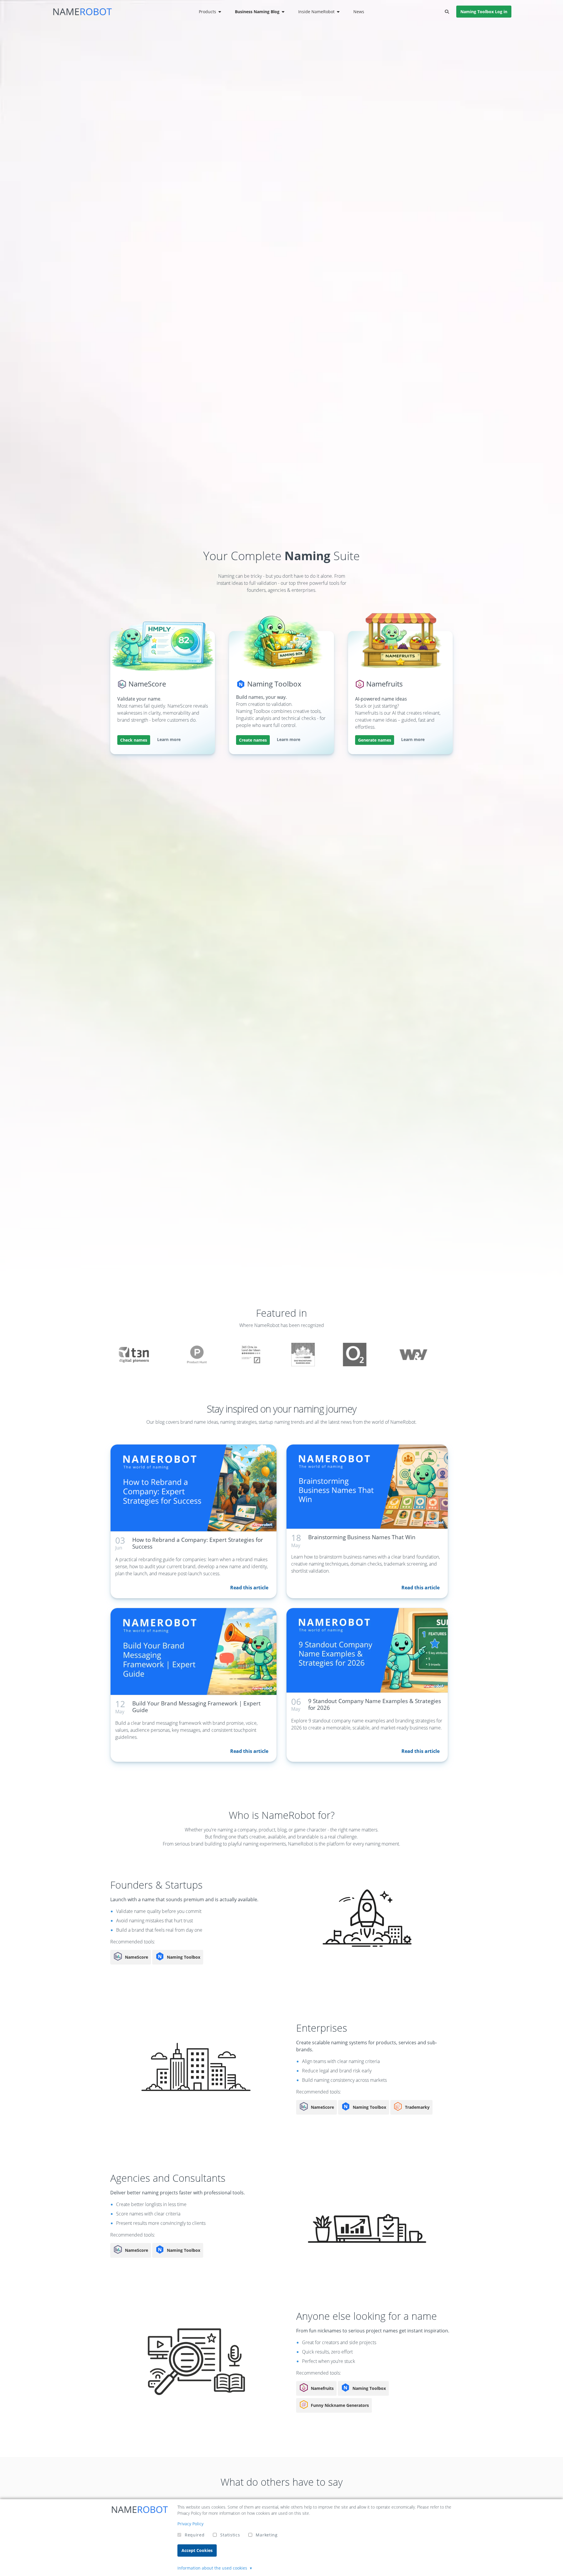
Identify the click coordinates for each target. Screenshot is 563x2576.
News (359, 12)
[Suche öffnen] (447, 12)
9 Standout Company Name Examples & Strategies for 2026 (375, 1704)
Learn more (169, 739)
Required (195, 2535)
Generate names (375, 740)
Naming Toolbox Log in (484, 12)
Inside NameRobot (316, 12)
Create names (253, 740)
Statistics (230, 2535)
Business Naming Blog (257, 12)
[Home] (82, 12)
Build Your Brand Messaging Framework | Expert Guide (196, 1707)
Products (207, 12)
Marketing (267, 2535)
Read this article (249, 1588)
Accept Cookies (197, 2550)
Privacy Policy (190, 2524)
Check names (134, 740)
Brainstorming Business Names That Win (362, 1537)
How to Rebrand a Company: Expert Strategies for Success (198, 1543)
